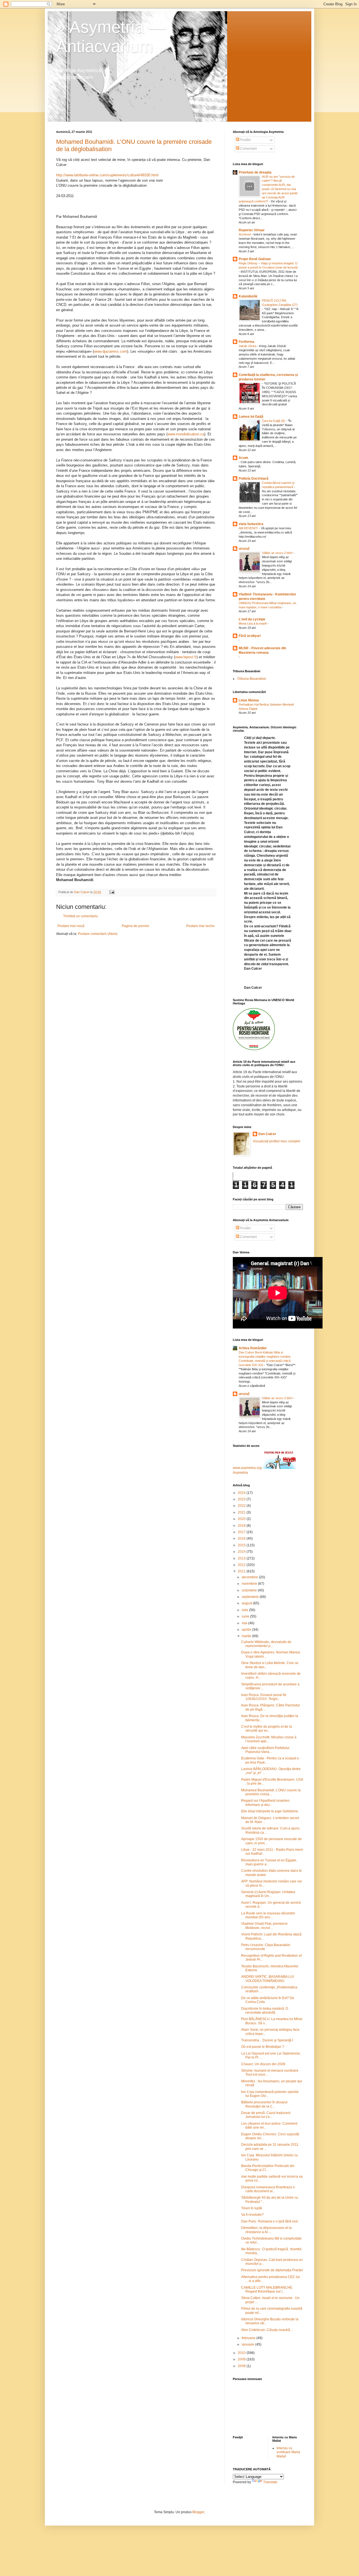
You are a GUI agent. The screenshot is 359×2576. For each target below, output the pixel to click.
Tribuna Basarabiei (252, 679)
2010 (242, 2353)
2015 (242, 1545)
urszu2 (244, 549)
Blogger (198, 2512)
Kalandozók (248, 296)
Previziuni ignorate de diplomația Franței (272, 2270)
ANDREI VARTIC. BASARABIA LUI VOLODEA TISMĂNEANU (267, 1979)
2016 (242, 1538)
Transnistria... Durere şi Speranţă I (267, 2040)
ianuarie (248, 2344)
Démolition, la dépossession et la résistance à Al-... (266, 2230)
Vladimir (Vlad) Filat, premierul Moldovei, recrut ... (264, 1926)
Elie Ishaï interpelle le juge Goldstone (270, 1811)
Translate (270, 2482)
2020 (242, 1519)
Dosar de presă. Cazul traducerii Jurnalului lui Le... (266, 2115)
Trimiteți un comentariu (80, 916)
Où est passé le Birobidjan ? (263, 2047)
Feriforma (247, 342)
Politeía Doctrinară (254, 479)
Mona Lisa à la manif (253, 623)
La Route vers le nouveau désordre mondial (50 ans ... (268, 1915)
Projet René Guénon (255, 259)
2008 (242, 2366)
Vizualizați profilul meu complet (276, 1141)
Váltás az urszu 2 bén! (278, 553)
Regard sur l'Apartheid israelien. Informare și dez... (266, 1803)
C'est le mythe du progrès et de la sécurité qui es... (267, 1729)
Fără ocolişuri (250, 636)
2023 (242, 1499)
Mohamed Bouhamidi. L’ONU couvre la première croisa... (271, 1792)
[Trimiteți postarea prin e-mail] (112, 892)
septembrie (251, 1597)
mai (245, 1623)
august (247, 1603)
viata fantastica (251, 524)
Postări (245, 140)
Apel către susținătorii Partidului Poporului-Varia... (265, 1750)
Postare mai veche (200, 926)
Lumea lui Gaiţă (251, 417)
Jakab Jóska (248, 346)
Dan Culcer (267, 1134)
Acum (243, 458)
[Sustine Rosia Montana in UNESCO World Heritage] (254, 1049)
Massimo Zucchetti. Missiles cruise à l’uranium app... (269, 1739)
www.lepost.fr (186, 657)
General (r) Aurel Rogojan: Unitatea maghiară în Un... (268, 1894)
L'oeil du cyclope (252, 619)
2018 (242, 1526)
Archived (245, 234)
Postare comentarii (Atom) (98, 934)
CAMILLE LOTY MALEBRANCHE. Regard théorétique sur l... (267, 2289)
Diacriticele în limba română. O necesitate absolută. (265, 2011)
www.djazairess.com (111, 351)
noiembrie (250, 1584)
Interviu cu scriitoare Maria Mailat (288, 2452)
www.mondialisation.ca (186, 434)
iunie (246, 1616)
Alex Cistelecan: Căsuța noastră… (267, 2330)
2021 (242, 1512)
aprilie (247, 1630)
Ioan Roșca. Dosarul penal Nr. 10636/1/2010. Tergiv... (264, 1697)
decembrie (250, 1577)
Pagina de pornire (135, 926)
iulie (245, 1610)
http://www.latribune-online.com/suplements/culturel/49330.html (107, 175)
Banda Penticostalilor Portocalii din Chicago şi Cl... (268, 2168)
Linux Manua (249, 700)
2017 (242, 1532)
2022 (242, 1506)
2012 (242, 1565)
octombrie (250, 1590)
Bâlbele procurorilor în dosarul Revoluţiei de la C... (264, 2104)
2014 (242, 1552)
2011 (242, 1571)
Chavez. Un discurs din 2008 (263, 2064)
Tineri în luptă (252, 2208)
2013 (242, 1558)
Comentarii (248, 149)
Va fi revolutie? (252, 2215)
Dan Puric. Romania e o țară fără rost (269, 2221)
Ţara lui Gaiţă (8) (274, 421)
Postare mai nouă (71, 926)
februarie (249, 2338)
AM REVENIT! (249, 528)
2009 (242, 2359)
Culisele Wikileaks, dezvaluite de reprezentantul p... (266, 1644)
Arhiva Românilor (253, 1348)
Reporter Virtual (251, 230)
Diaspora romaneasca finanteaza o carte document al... (268, 2189)
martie (247, 1636)
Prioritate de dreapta (255, 172)
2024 (242, 1493)
